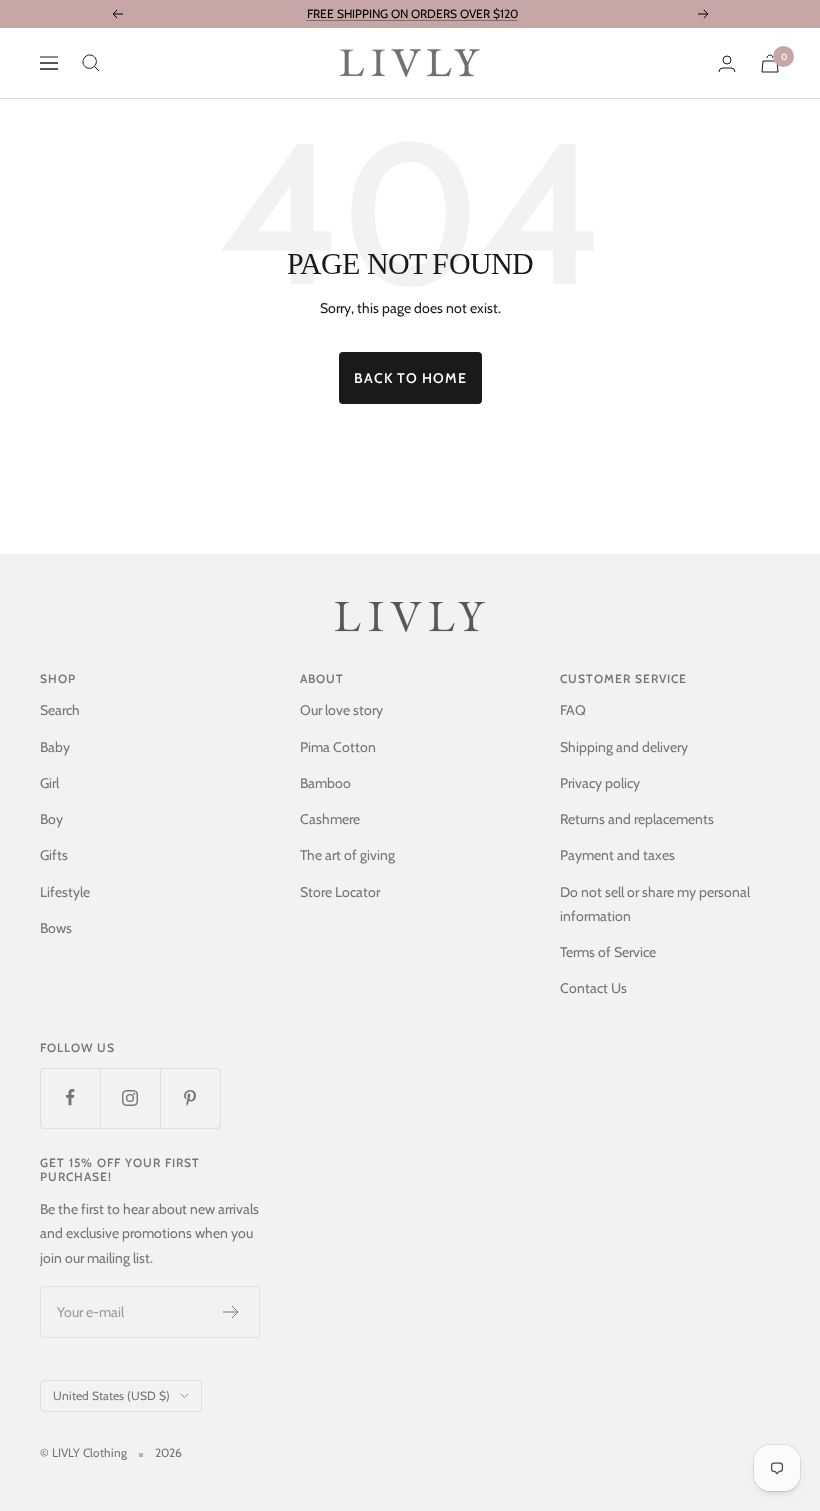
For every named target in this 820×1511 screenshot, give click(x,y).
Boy (51, 819)
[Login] (727, 63)
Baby (55, 747)
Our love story (341, 710)
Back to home (410, 378)
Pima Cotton (338, 747)
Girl (49, 783)
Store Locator (340, 892)
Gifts (54, 855)
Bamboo (325, 783)
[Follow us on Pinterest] (190, 1098)
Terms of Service (608, 952)
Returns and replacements (637, 819)
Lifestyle (65, 892)
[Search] (91, 63)
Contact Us (593, 988)
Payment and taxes (617, 855)
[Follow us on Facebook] (70, 1098)
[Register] (231, 1312)
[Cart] (770, 63)
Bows (56, 928)
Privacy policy (600, 783)
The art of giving (347, 855)
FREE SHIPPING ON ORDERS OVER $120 (412, 13)
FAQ (573, 710)
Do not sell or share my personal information (655, 904)
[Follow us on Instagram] (130, 1098)
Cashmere (330, 819)
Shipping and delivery (624, 747)
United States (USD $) (111, 1395)
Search (60, 710)
